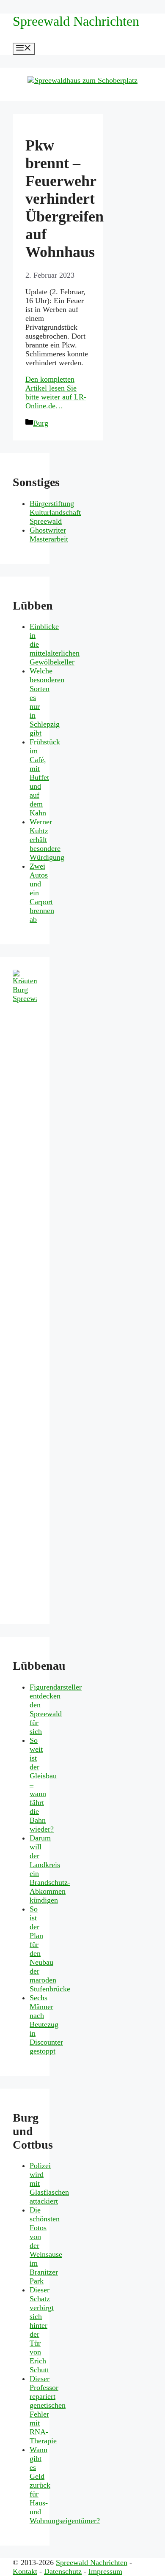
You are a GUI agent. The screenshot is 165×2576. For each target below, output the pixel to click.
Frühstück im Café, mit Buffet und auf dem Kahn (45, 777)
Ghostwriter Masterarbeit (49, 535)
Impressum (105, 2571)
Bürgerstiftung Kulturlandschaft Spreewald (55, 512)
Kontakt (25, 2571)
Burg (41, 423)
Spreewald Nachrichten (76, 21)
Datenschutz (63, 2571)
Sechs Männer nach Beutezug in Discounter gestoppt (46, 2024)
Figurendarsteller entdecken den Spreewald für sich (56, 1709)
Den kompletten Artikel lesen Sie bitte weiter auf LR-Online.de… (56, 392)
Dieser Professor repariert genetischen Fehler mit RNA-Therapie (48, 2410)
